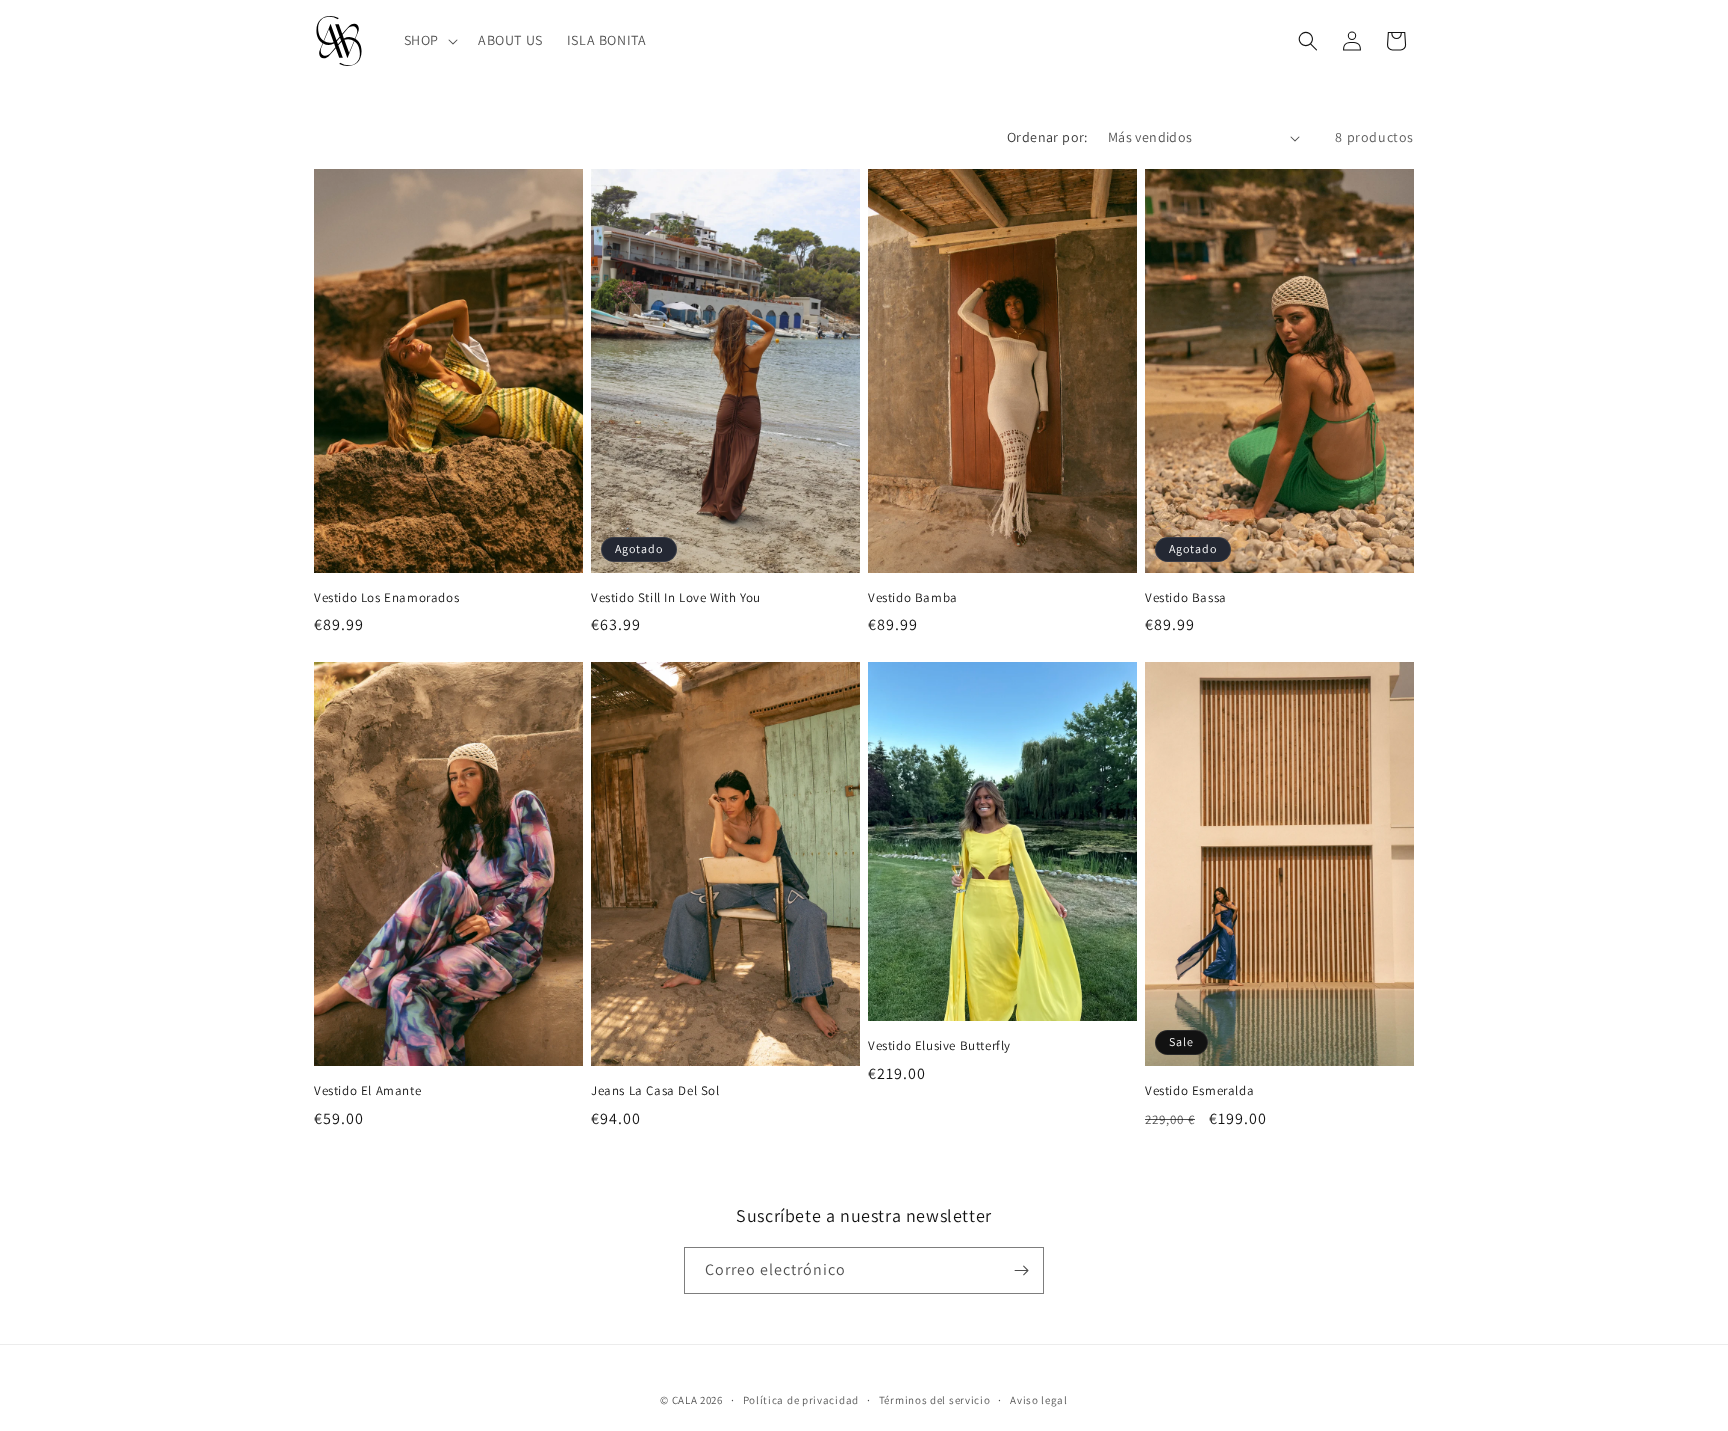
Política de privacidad (801, 1400)
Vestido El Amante (367, 1091)
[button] (429, 40)
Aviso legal (1039, 1400)
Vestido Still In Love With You (676, 598)
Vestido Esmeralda (1199, 1091)
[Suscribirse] (1021, 1270)
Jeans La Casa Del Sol (655, 1091)
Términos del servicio (935, 1400)
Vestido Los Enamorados (386, 598)
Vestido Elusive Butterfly (939, 1046)
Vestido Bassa (1186, 598)
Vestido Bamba (913, 598)
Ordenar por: (1047, 137)
